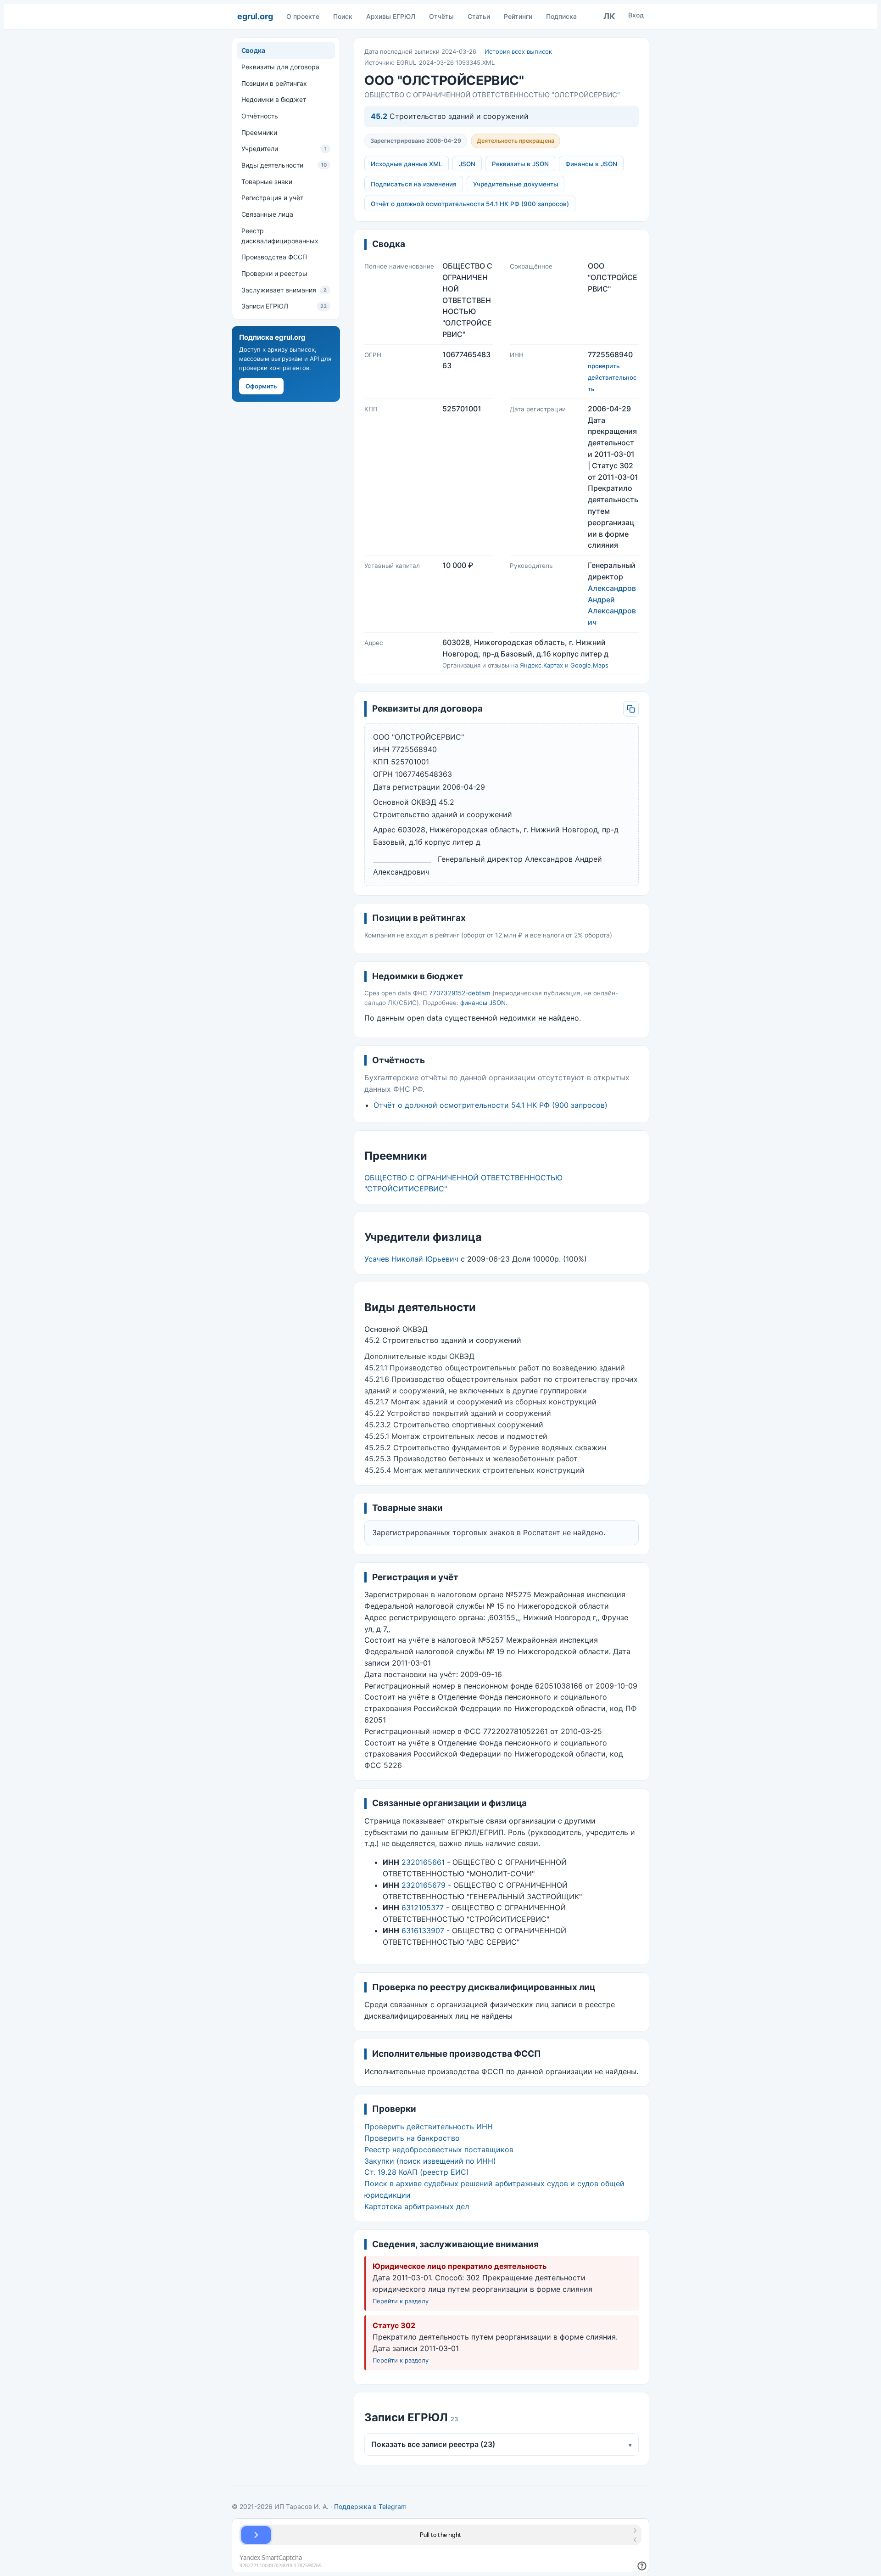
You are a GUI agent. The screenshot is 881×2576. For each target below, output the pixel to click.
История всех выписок (518, 51)
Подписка (561, 16)
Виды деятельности (284, 165)
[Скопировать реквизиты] (631, 709)
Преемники (259, 132)
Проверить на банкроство (412, 2138)
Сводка (253, 50)
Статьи (479, 16)
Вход (636, 15)
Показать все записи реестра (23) (502, 2444)
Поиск (343, 16)
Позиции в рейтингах (274, 83)
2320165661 (423, 1862)
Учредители (284, 149)
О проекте (303, 16)
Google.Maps (589, 665)
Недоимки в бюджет (274, 99)
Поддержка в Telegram (370, 2506)
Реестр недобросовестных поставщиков (439, 2149)
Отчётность (260, 116)
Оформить (261, 386)
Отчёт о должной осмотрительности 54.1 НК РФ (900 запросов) (470, 204)
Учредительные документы (516, 184)
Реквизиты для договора (280, 67)
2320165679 (424, 1885)
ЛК (609, 16)
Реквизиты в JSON (520, 164)
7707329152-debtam (460, 993)
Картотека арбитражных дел (417, 2206)
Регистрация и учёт (272, 198)
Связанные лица (267, 214)
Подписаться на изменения (414, 184)
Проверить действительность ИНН (429, 2127)
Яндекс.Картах (541, 665)
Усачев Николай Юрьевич (411, 1259)
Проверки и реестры (274, 273)
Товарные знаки (267, 181)
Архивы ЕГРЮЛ (391, 16)
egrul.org (255, 16)
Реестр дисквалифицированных (280, 235)
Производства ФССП (274, 257)
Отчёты (441, 16)
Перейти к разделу (401, 2301)
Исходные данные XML (407, 164)
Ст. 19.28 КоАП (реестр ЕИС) (417, 2172)
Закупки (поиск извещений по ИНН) (430, 2161)
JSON (467, 164)
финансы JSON (483, 1003)
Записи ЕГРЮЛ (284, 306)
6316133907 (423, 1931)
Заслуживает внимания (284, 289)
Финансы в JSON (591, 164)
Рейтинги (518, 16)
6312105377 (423, 1908)
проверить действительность (612, 377)
